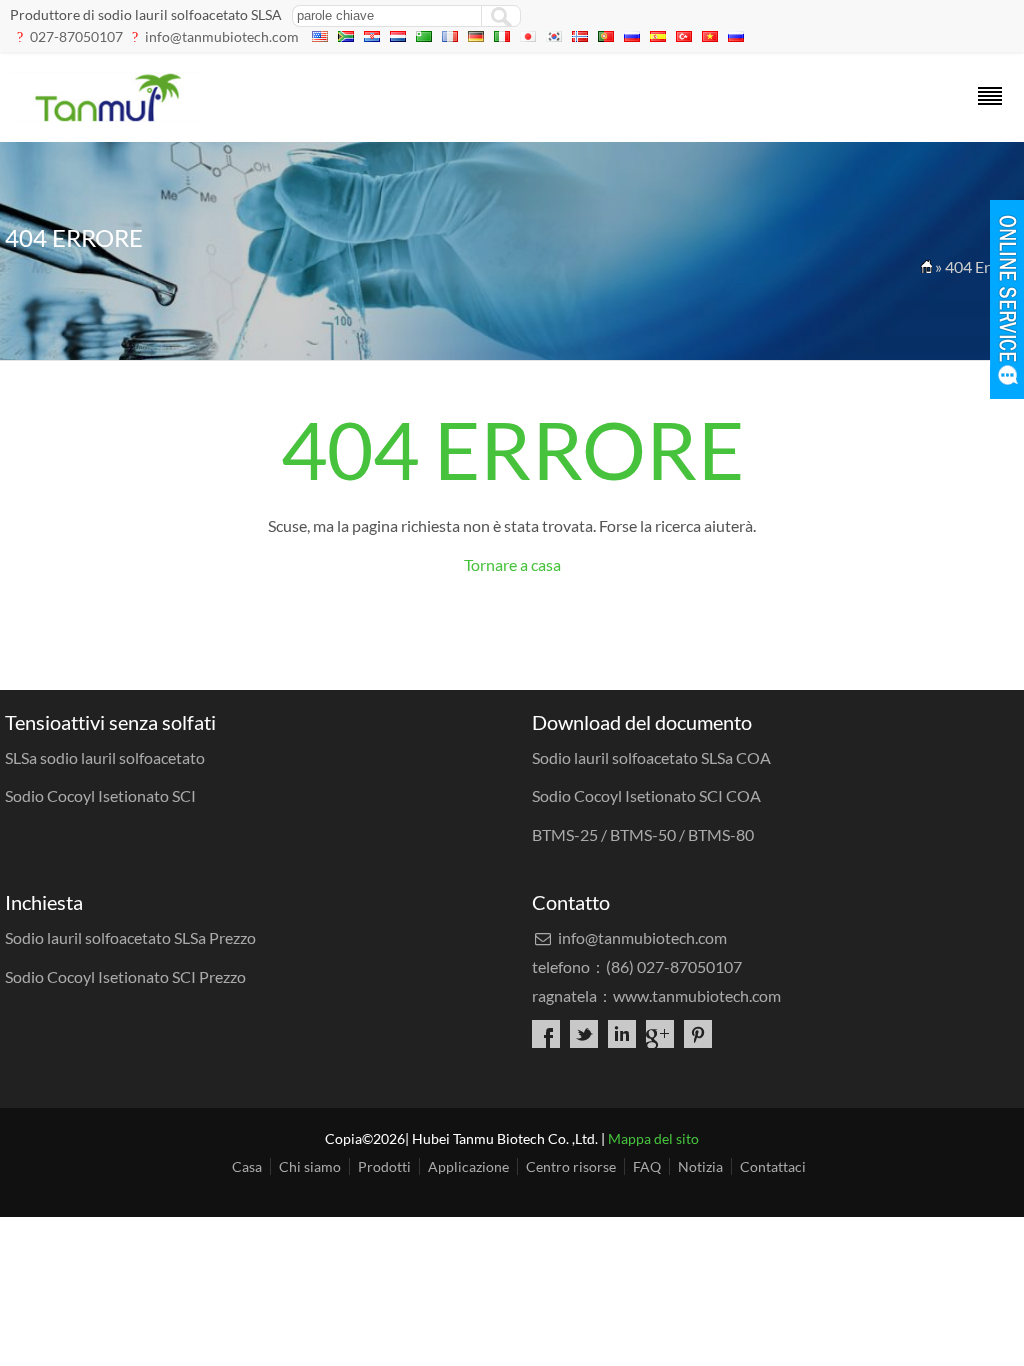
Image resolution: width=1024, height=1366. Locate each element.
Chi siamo (310, 1166)
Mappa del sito (653, 1138)
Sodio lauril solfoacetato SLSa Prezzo (130, 937)
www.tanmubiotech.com (697, 995)
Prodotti (384, 1166)
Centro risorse (571, 1166)
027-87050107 (76, 36)
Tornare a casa (512, 564)
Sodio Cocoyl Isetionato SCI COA (646, 795)
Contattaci (773, 1166)
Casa (247, 1166)
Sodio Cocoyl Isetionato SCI (100, 795)
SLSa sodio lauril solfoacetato (105, 757)
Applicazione (468, 1166)
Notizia (700, 1166)
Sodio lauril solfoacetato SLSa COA (651, 757)
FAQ (647, 1166)
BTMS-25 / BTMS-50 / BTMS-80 (643, 834)
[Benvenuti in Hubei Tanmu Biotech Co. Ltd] (106, 115)
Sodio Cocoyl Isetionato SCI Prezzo (125, 976)
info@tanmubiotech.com (222, 36)
